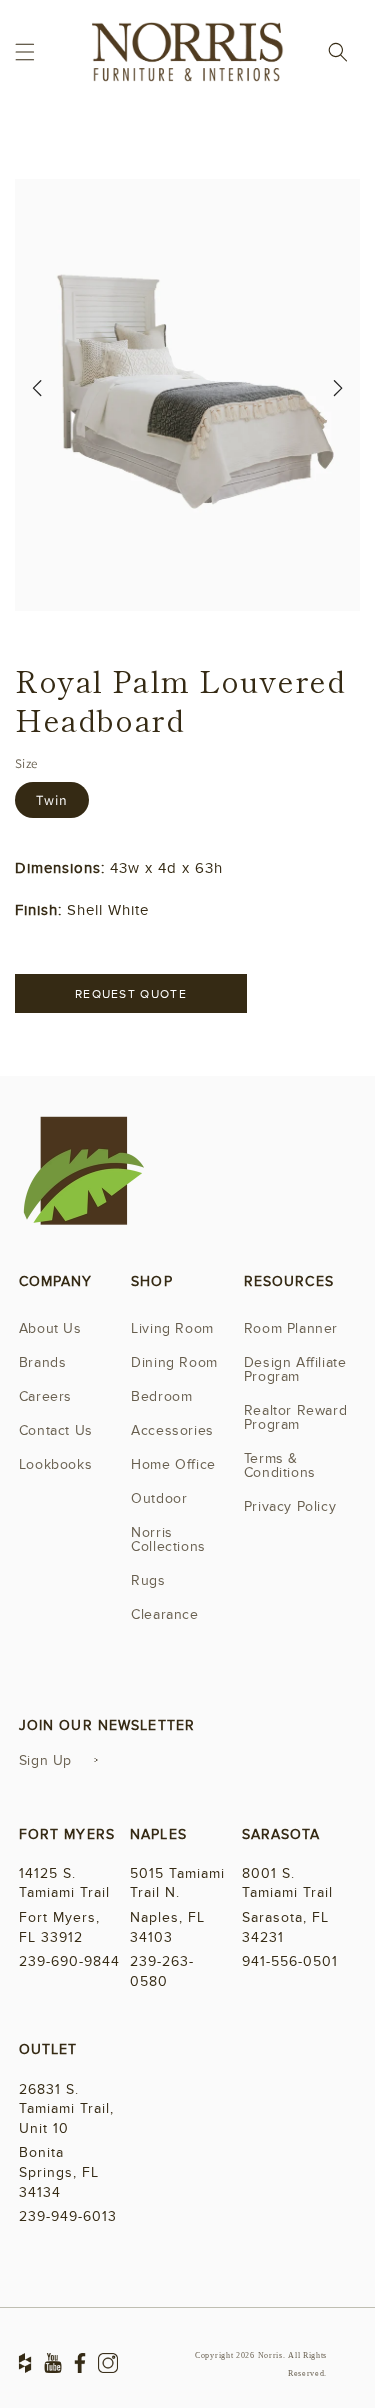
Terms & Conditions (280, 1465)
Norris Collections (168, 1539)
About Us (50, 1328)
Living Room (172, 1328)
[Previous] (37, 395)
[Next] (338, 395)
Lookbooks (55, 1464)
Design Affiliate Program (295, 1369)
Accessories (172, 1430)
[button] (25, 52)
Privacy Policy (290, 1506)
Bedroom (161, 1396)
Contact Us (56, 1430)
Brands (43, 1362)
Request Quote (131, 994)
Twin (52, 800)
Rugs (148, 1580)
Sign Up (45, 1760)
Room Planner (291, 1328)
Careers (45, 1396)
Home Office (173, 1464)
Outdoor (159, 1498)
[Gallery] (187, 395)
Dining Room (174, 1362)
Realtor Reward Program (295, 1417)
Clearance (164, 1614)
